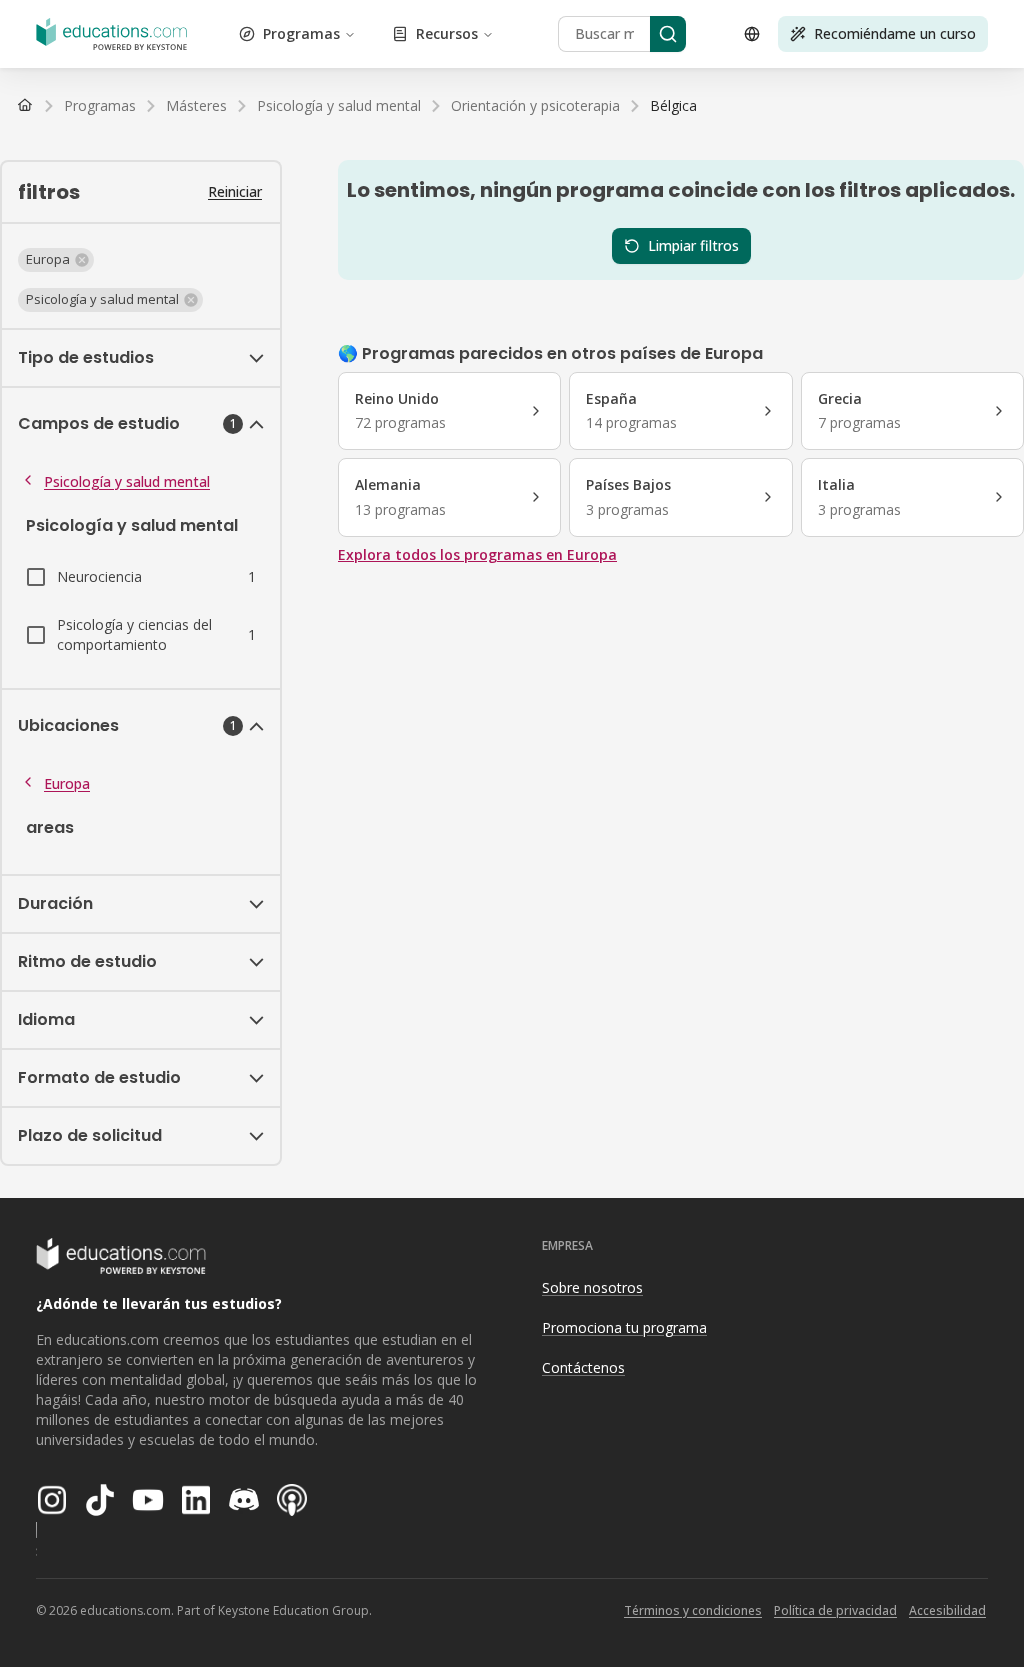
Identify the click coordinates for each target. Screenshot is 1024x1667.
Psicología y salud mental (127, 481)
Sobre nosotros (592, 1287)
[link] (673, 106)
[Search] (668, 34)
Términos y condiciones (693, 1610)
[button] (56, 260)
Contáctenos (583, 1367)
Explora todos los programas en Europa (477, 554)
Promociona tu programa (624, 1327)
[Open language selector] (752, 34)
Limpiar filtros (693, 245)
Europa (67, 783)
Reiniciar (235, 191)
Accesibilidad (947, 1610)
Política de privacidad (835, 1610)
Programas (301, 33)
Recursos (447, 33)
